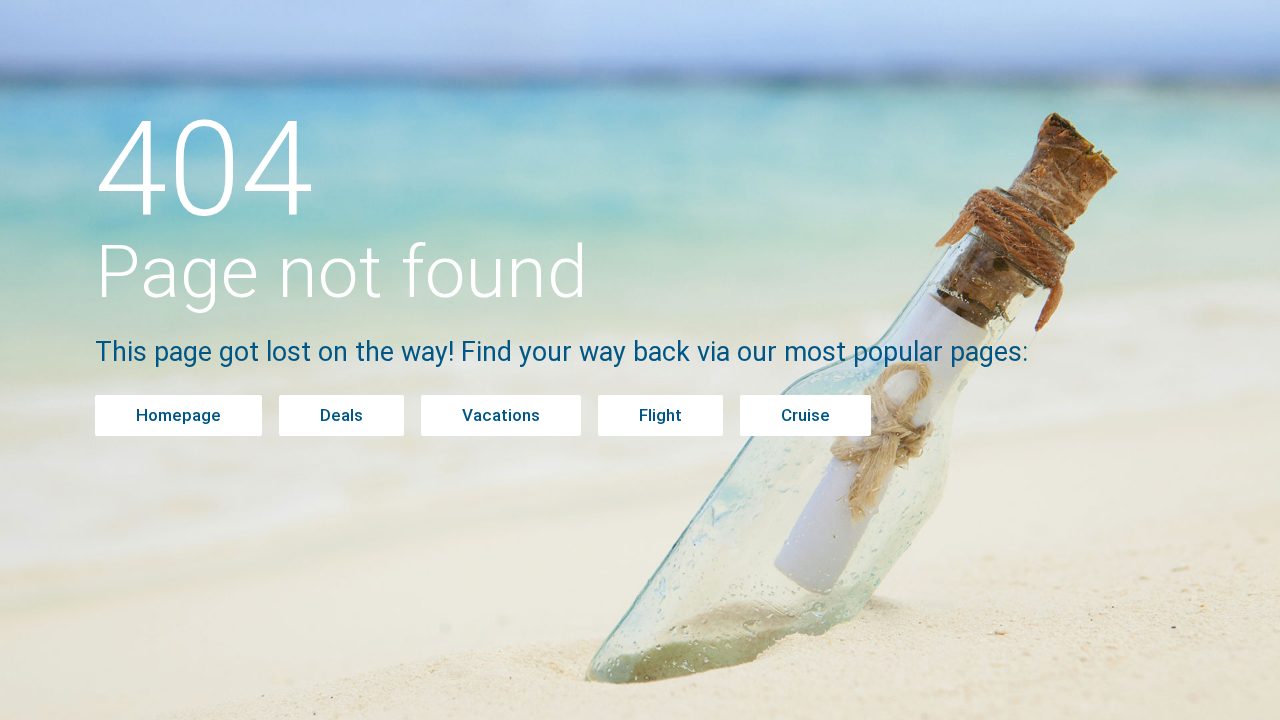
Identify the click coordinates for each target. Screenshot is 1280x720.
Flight (660, 415)
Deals (341, 415)
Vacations (501, 415)
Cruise (805, 415)
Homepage (178, 415)
